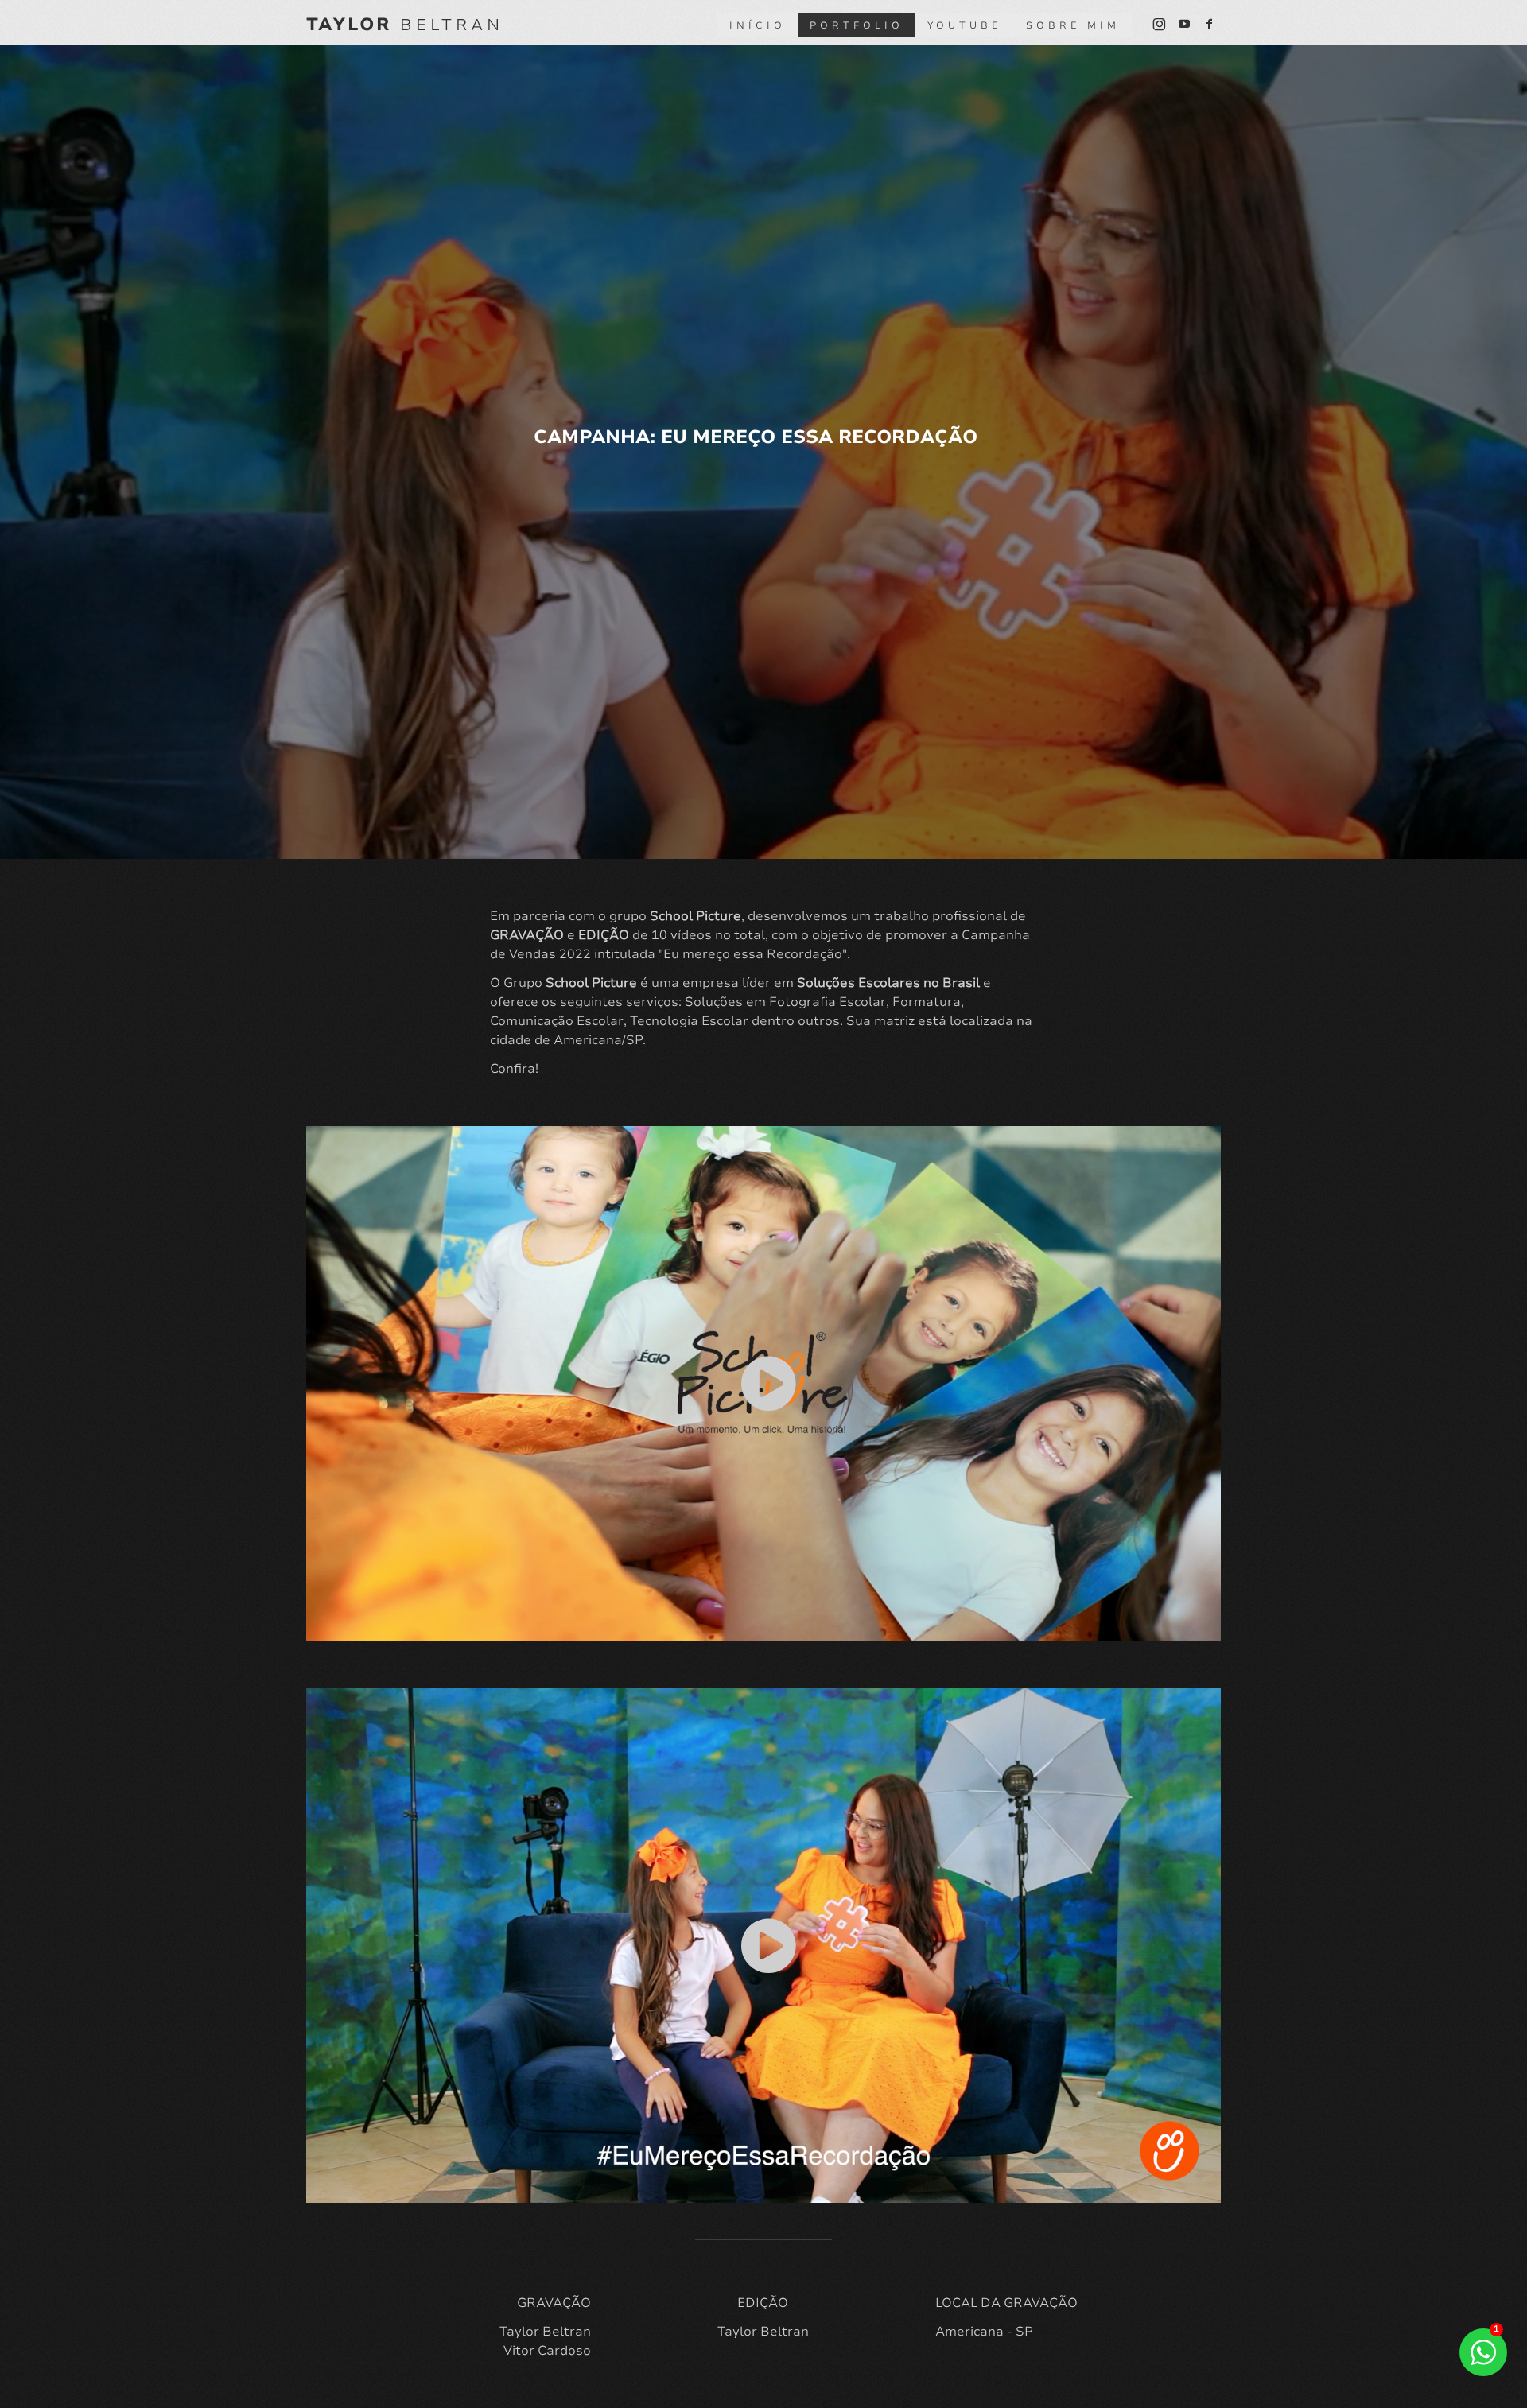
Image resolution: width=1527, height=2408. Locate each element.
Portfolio (857, 25)
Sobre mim (1073, 25)
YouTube (965, 25)
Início (758, 25)
